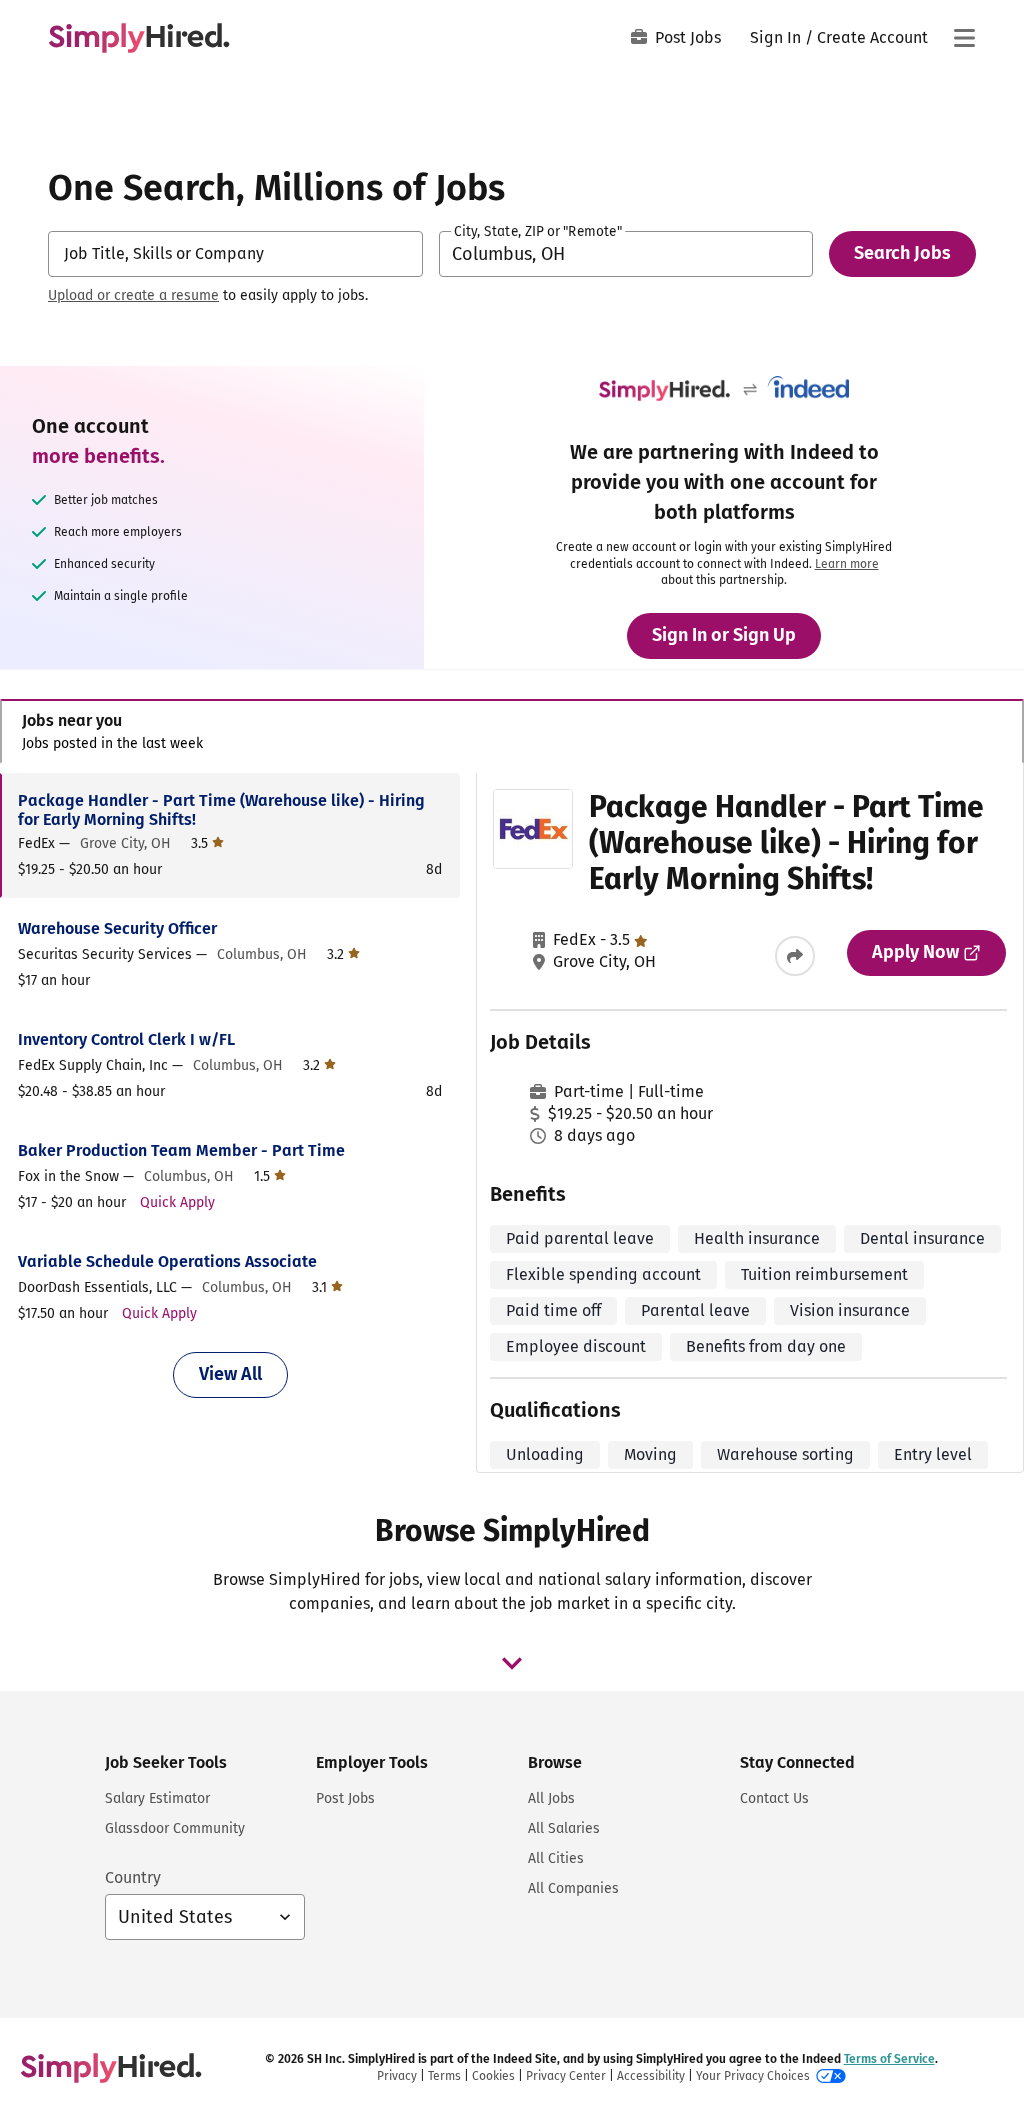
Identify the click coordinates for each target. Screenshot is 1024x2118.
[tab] (512, 731)
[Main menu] (964, 38)
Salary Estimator (157, 1798)
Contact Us (774, 1798)
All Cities (556, 1858)
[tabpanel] (511, 1123)
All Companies (573, 1888)
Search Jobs (902, 253)
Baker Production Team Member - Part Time (181, 1150)
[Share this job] (795, 956)
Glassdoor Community (175, 1828)
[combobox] (235, 254)
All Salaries (564, 1828)
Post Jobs (688, 37)
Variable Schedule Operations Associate (167, 1261)
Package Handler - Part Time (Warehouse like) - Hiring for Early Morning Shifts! (221, 810)
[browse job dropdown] (512, 1663)
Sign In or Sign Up (724, 635)
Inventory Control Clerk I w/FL (126, 1039)
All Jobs (551, 1798)
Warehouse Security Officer (117, 928)
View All (230, 1374)
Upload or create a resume (133, 295)
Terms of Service (889, 2059)
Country (133, 1877)
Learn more (847, 564)
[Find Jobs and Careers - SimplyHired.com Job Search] (139, 38)
